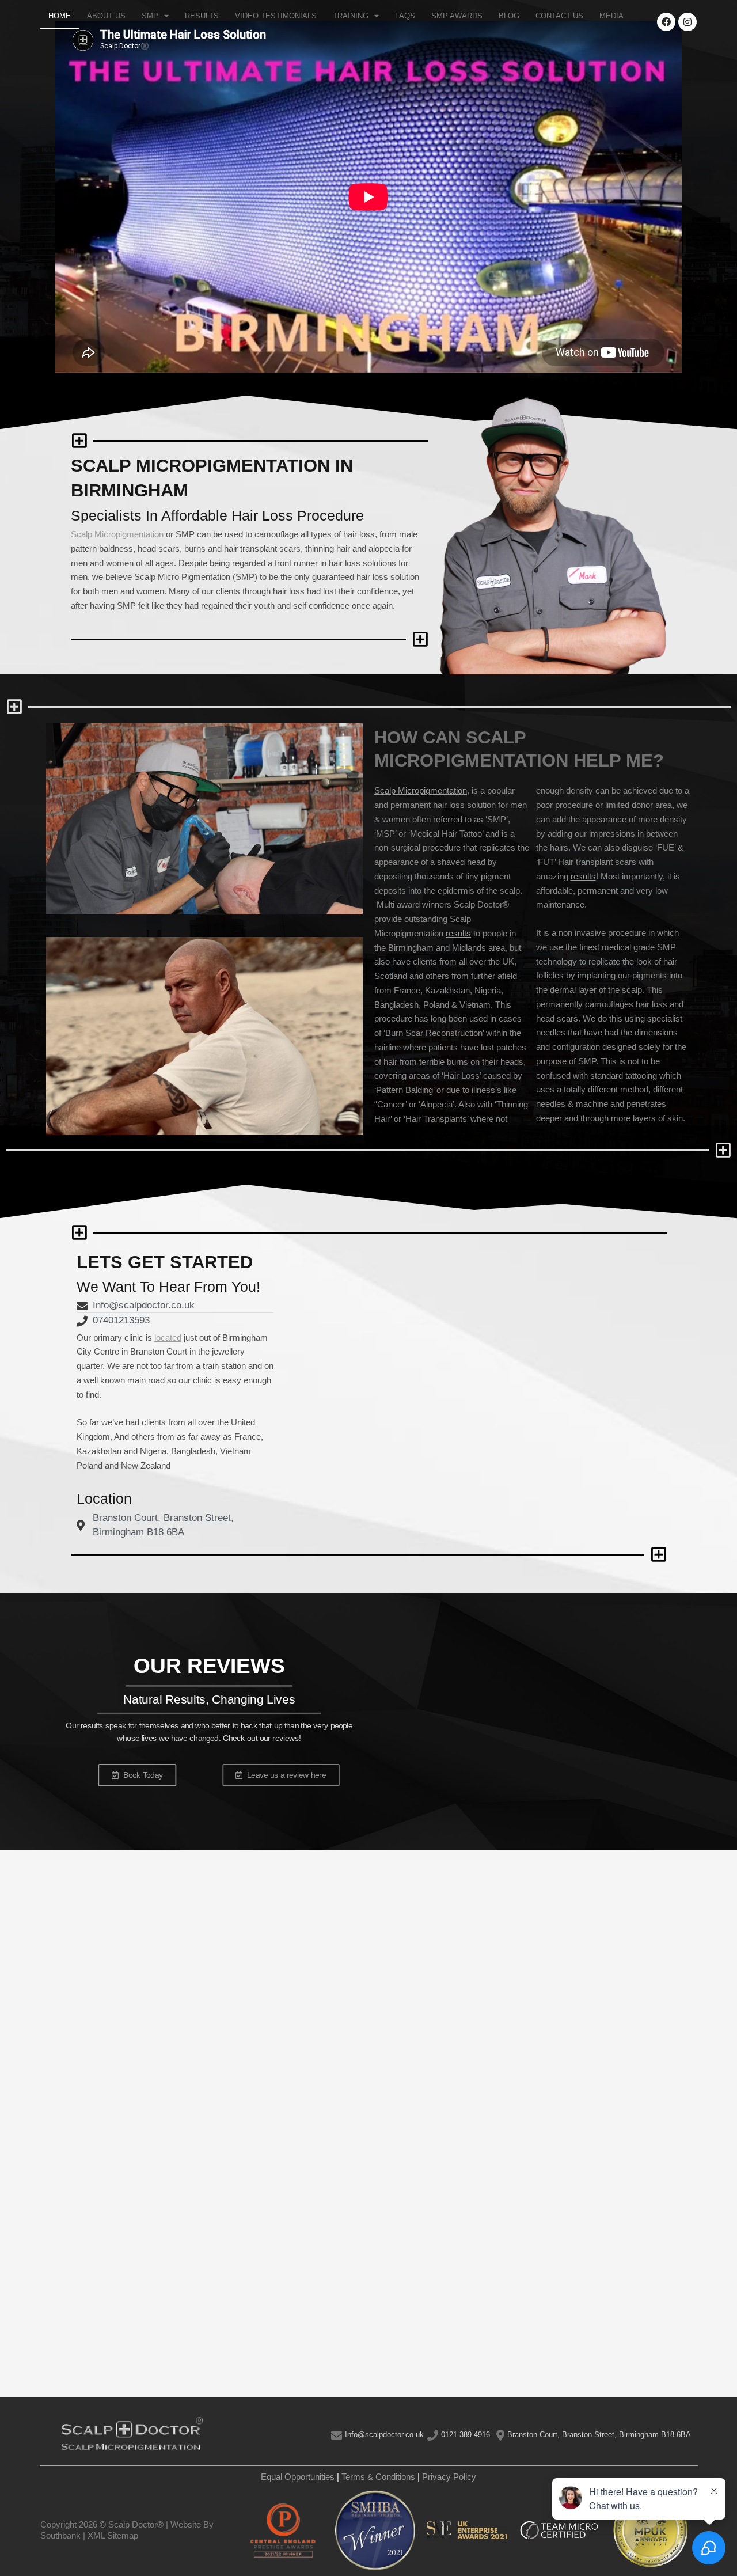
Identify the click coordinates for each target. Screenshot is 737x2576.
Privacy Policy (449, 2477)
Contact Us (559, 16)
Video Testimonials (276, 16)
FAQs (405, 16)
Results (202, 16)
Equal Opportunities (298, 2477)
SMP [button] (150, 16)
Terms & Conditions (378, 2477)
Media (611, 16)
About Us (106, 16)
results (458, 933)
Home (60, 16)
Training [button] (351, 16)
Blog (509, 16)
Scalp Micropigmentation (117, 534)
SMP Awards (457, 16)
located (168, 1338)
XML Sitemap (113, 2535)
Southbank (60, 2535)
